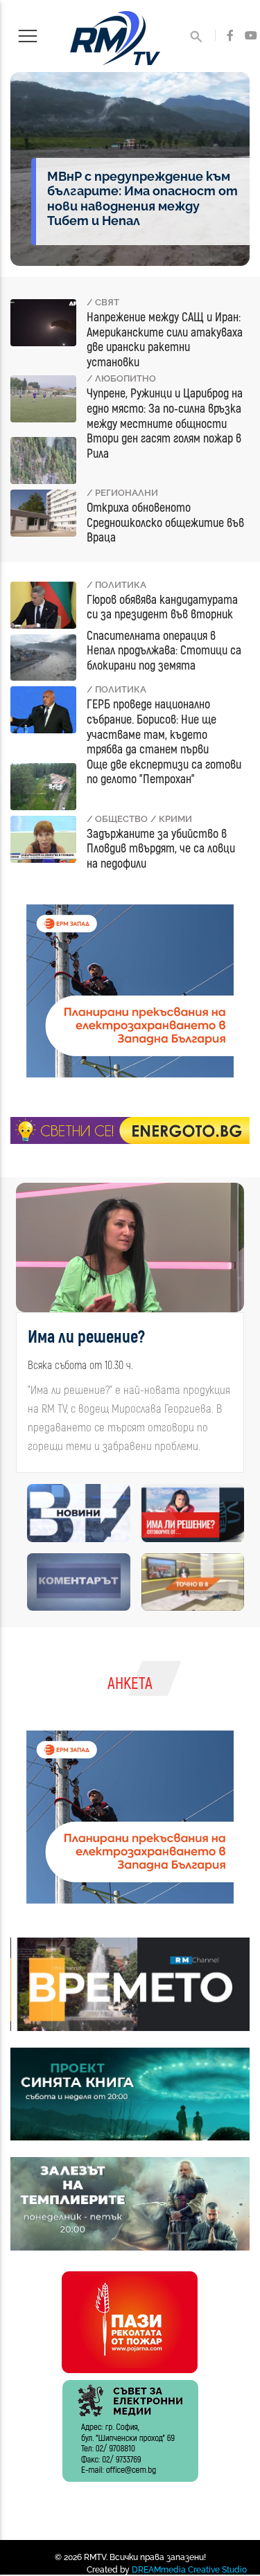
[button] (24, 1333)
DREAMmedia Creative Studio (189, 2570)
